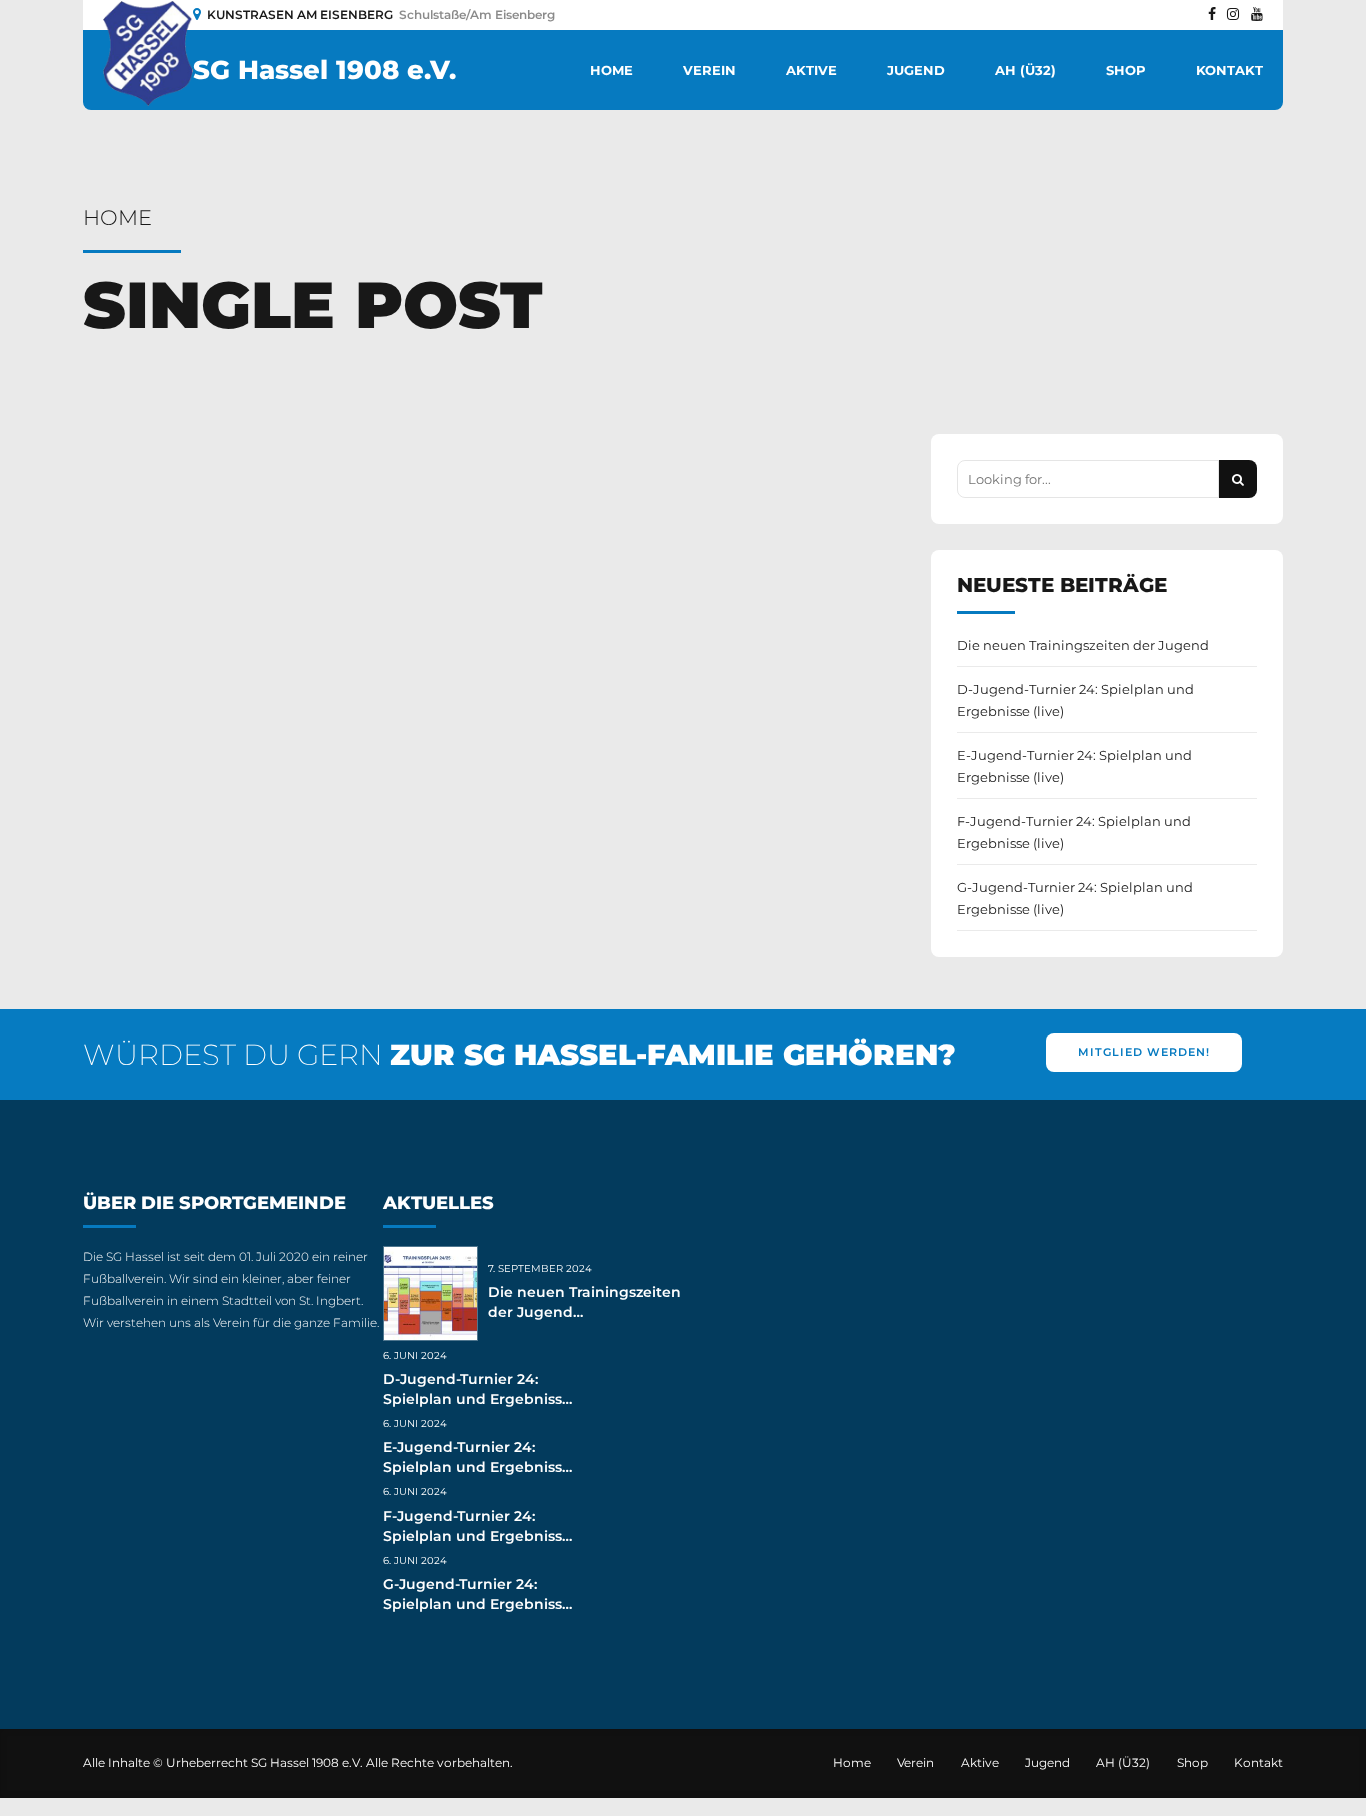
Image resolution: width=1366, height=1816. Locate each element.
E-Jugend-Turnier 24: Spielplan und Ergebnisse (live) (1074, 766)
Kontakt (1229, 70)
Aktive (811, 70)
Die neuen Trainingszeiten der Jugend (1083, 645)
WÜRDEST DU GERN (519, 1054)
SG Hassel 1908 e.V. (324, 70)
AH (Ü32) (1025, 70)
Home (611, 70)
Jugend (916, 70)
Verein (709, 70)
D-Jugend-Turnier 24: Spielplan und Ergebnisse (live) (1075, 700)
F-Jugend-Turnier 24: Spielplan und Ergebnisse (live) (1074, 832)
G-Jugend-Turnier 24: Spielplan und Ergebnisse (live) (1075, 898)
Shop (1126, 70)
